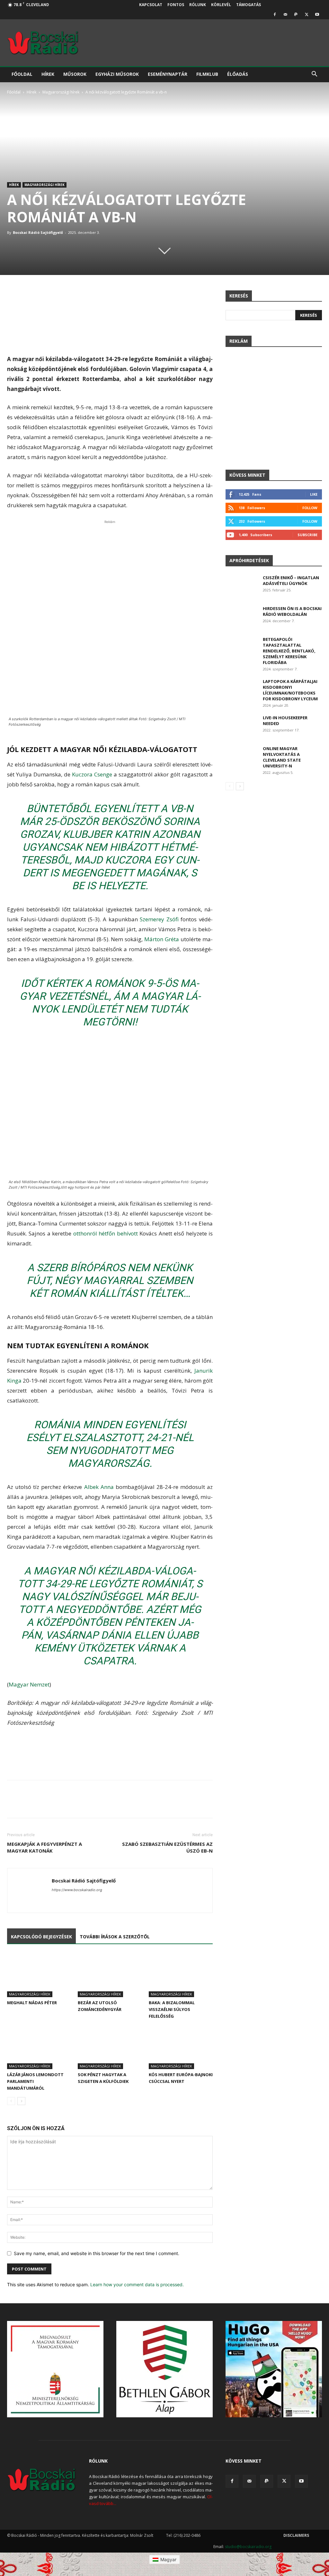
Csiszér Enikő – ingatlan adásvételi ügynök (291, 580)
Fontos (176, 5)
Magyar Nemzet (29, 1684)
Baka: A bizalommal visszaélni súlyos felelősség (172, 2009)
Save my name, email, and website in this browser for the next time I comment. (97, 2253)
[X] (307, 14)
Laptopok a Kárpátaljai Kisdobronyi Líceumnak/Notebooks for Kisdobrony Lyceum (290, 690)
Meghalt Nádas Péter (32, 2003)
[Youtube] (317, 14)
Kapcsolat (151, 5)
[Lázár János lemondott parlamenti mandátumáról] (39, 2047)
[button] (314, 75)
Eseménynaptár (168, 74)
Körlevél (221, 5)
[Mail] (285, 14)
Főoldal (22, 74)
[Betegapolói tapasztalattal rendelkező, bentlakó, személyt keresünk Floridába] (241, 647)
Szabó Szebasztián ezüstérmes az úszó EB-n (167, 1847)
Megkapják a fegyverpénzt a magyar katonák (44, 1847)
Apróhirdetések (249, 560)
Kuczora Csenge (93, 774)
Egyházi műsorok (117, 74)
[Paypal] (296, 14)
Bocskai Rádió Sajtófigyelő (38, 232)
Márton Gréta (162, 939)
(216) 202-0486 (187, 2535)
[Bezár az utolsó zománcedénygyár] (110, 1975)
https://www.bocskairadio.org (77, 1890)
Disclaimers (296, 2535)
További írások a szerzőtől (115, 1937)
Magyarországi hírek (61, 92)
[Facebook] (275, 14)
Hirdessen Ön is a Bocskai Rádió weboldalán (292, 611)
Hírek (48, 74)
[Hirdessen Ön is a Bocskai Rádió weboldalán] (242, 617)
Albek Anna (100, 1487)
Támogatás (249, 5)
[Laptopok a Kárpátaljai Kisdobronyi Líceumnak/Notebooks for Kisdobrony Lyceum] (241, 690)
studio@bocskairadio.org (248, 2547)
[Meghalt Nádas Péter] (39, 1975)
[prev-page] (11, 2101)
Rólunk (198, 5)
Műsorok (75, 74)
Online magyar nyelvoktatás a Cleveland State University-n (282, 757)
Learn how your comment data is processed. (137, 2284)
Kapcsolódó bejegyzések (41, 1937)
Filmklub (207, 74)
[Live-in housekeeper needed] (241, 726)
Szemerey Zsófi (160, 919)
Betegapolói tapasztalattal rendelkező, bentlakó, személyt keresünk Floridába (289, 651)
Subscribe (307, 535)
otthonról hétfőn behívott (106, 1233)
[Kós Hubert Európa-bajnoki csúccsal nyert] (181, 2047)
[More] (224, 1805)
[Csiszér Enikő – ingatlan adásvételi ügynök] (242, 586)
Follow (310, 508)
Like (314, 494)
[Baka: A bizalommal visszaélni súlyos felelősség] (181, 1975)
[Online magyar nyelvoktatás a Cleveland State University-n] (241, 757)
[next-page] (21, 2101)
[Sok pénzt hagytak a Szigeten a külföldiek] (110, 2047)
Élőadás (238, 74)
